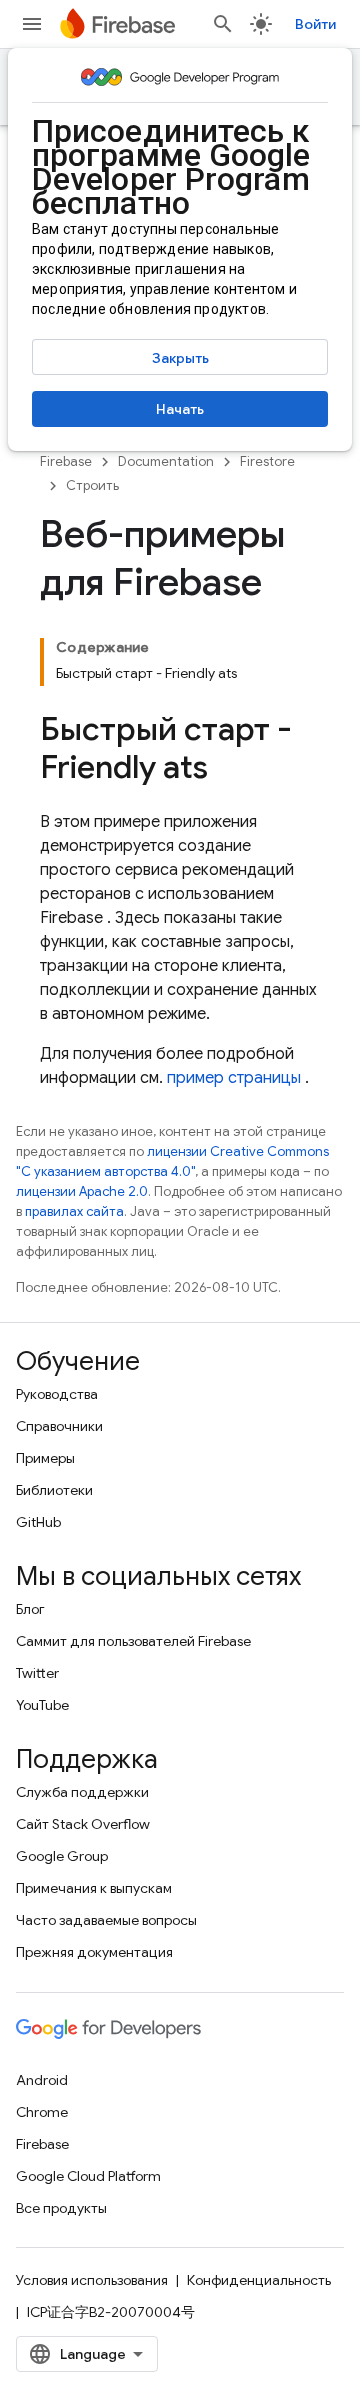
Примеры (45, 1458)
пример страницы (234, 1078)
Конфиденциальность (259, 2280)
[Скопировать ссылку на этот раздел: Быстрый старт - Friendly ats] (228, 770)
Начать (180, 409)
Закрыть (180, 358)
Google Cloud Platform (88, 2176)
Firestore (267, 461)
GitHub (38, 1522)
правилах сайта (74, 1211)
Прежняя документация (94, 1952)
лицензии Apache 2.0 (82, 1191)
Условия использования (92, 2280)
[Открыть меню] (32, 24)
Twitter (37, 1673)
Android (42, 2080)
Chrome (42, 2112)
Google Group (62, 1856)
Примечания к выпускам (94, 1888)
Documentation (166, 461)
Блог (30, 1609)
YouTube (42, 1705)
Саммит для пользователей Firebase (133, 1641)
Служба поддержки (82, 1792)
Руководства (57, 1394)
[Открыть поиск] (223, 24)
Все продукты (61, 2208)
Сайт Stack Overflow (83, 1824)
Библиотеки (54, 1490)
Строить (92, 485)
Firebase (66, 461)
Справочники (59, 1426)
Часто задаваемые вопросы (106, 1920)
